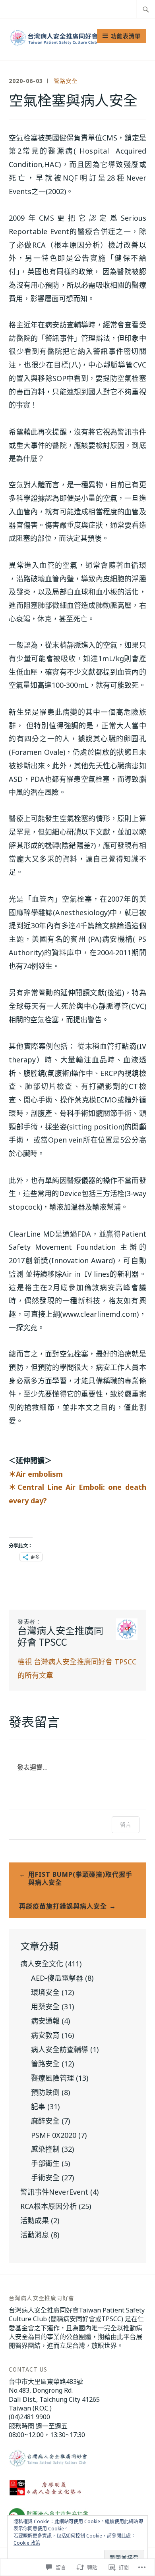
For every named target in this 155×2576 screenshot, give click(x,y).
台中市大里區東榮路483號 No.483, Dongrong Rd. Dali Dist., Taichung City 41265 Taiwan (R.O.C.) (54, 2395)
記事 (38, 2107)
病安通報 (45, 2021)
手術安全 (45, 2178)
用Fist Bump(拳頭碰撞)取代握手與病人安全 (80, 1879)
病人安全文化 (42, 1964)
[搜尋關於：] (146, 9)
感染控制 (45, 2149)
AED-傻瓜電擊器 (57, 1978)
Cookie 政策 (27, 2543)
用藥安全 (45, 2007)
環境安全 (45, 1992)
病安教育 (45, 2035)
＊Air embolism (36, 1474)
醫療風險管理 (52, 2078)
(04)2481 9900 (29, 2417)
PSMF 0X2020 (54, 2135)
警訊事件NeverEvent (54, 2192)
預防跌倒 (45, 2092)
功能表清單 (126, 36)
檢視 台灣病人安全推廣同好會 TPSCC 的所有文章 (77, 1668)
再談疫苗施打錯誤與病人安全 (63, 1906)
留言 (126, 1825)
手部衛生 (45, 2163)
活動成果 (35, 2220)
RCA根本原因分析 (48, 2206)
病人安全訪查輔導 (60, 2049)
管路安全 (66, 81)
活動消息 (35, 2235)
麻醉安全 (45, 2121)
